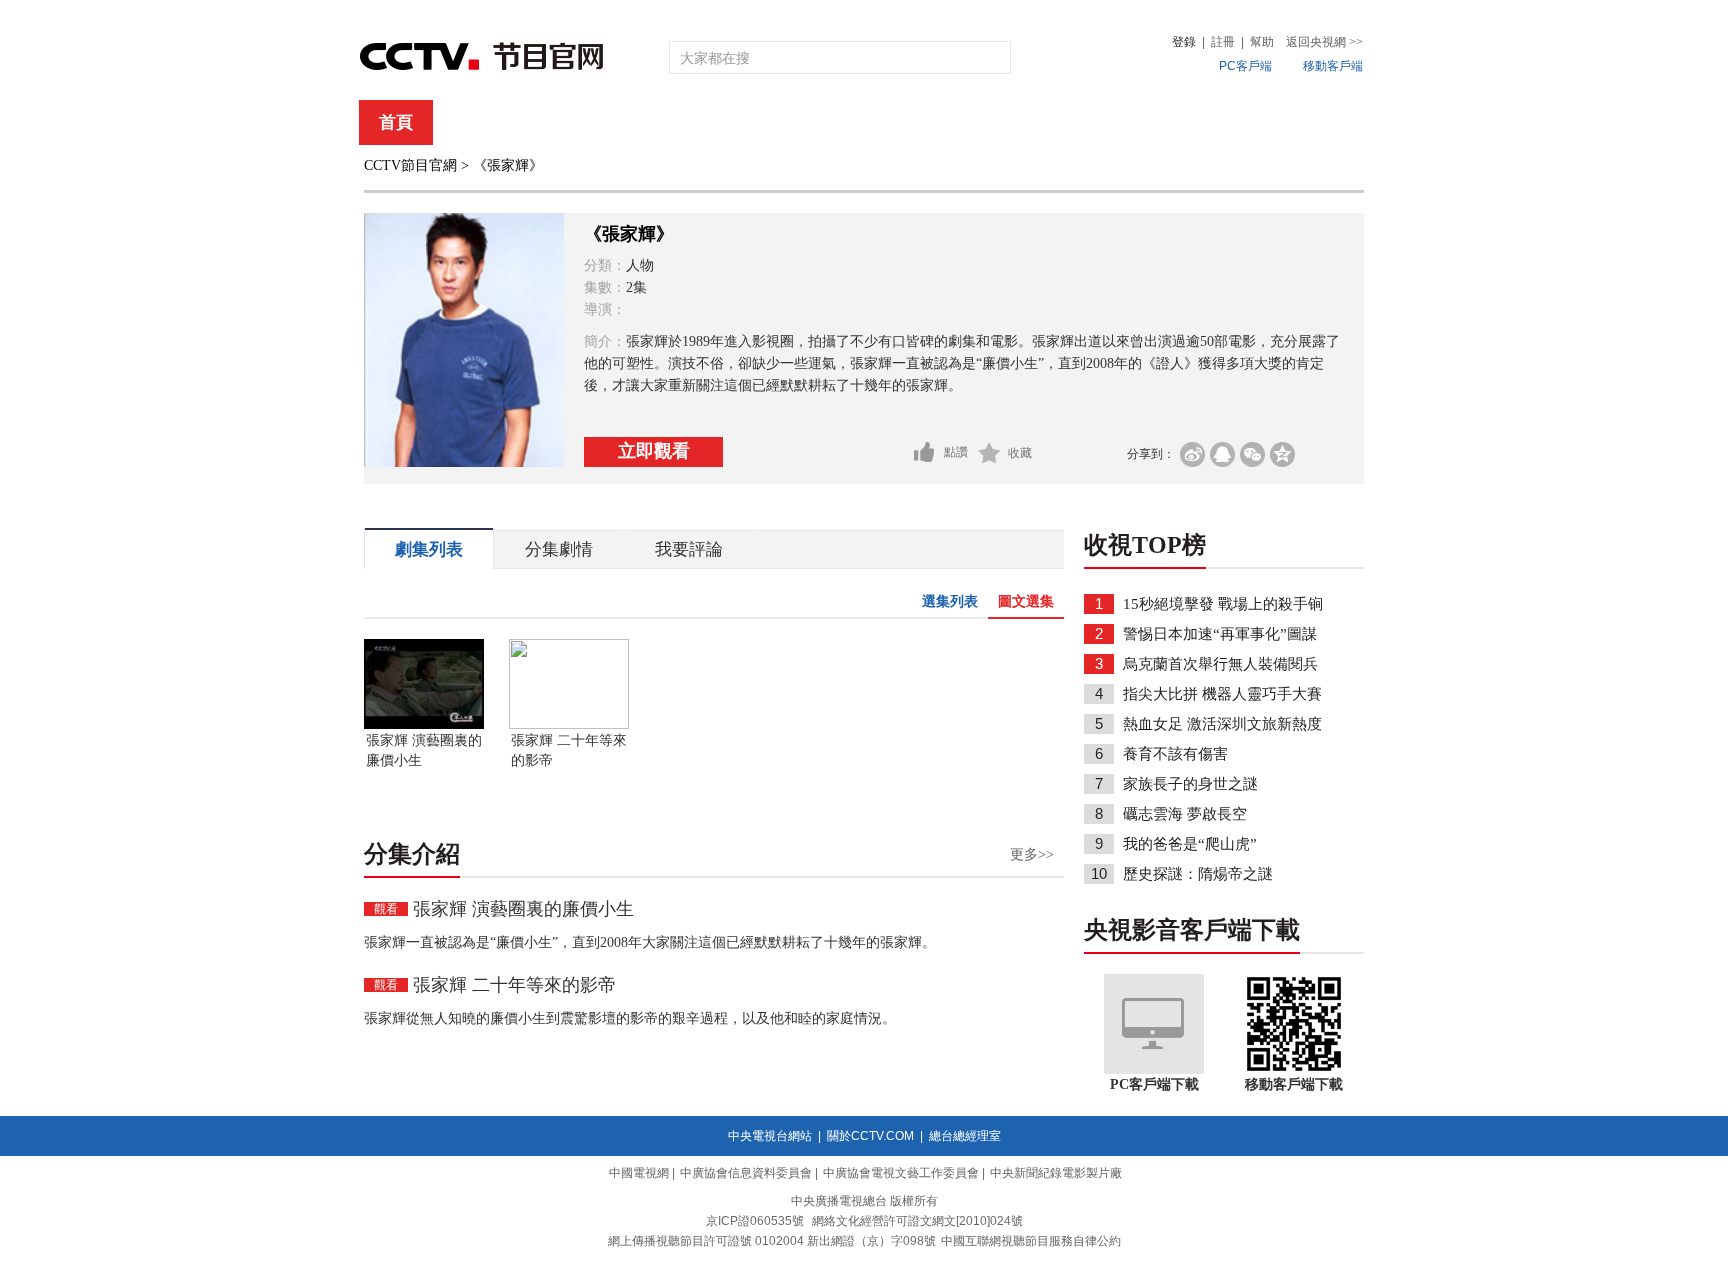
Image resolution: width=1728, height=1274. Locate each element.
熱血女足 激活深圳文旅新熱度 (1222, 724)
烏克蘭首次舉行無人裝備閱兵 (1220, 664)
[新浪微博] (1192, 454)
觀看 (386, 909)
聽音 (1085, 122)
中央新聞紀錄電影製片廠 (1056, 1173)
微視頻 (1255, 122)
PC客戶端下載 (1154, 1084)
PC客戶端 (1245, 66)
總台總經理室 (965, 1136)
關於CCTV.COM (870, 1136)
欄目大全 (798, 122)
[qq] (1222, 454)
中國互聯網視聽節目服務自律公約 (1031, 1241)
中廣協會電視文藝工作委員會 (901, 1173)
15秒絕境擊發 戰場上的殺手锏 (1223, 604)
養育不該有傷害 (1175, 754)
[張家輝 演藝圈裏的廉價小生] (424, 725)
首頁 (396, 122)
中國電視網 (639, 1173)
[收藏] (989, 453)
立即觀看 (654, 451)
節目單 (566, 122)
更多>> (1032, 854)
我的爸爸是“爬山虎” (1190, 844)
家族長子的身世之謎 (1190, 784)
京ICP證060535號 (755, 1221)
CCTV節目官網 (410, 165)
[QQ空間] (1282, 454)
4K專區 (993, 122)
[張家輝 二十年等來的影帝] (569, 725)
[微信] (1252, 454)
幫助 (1262, 42)
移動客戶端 (1333, 66)
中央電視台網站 (770, 1136)
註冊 (1223, 42)
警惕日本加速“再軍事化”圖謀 (1220, 634)
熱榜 (1166, 122)
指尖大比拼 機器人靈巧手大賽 (1222, 694)
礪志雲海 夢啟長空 (1185, 814)
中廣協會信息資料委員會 (746, 1173)
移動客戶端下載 (1294, 1084)
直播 (477, 122)
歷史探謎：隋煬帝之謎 (1198, 874)
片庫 (909, 122)
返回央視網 (1324, 42)
